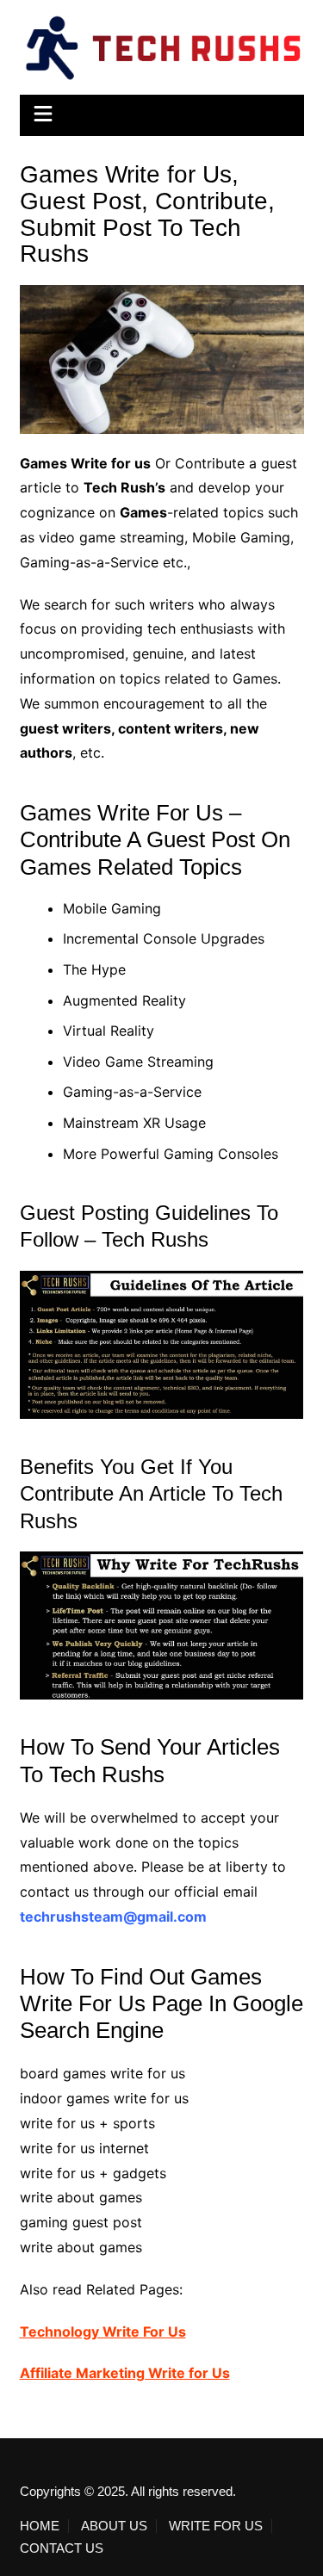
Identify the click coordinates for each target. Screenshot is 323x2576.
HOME (40, 2526)
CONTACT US (62, 2548)
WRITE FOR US (216, 2526)
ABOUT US (114, 2526)
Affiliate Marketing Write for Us (125, 2373)
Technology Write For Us (103, 2331)
